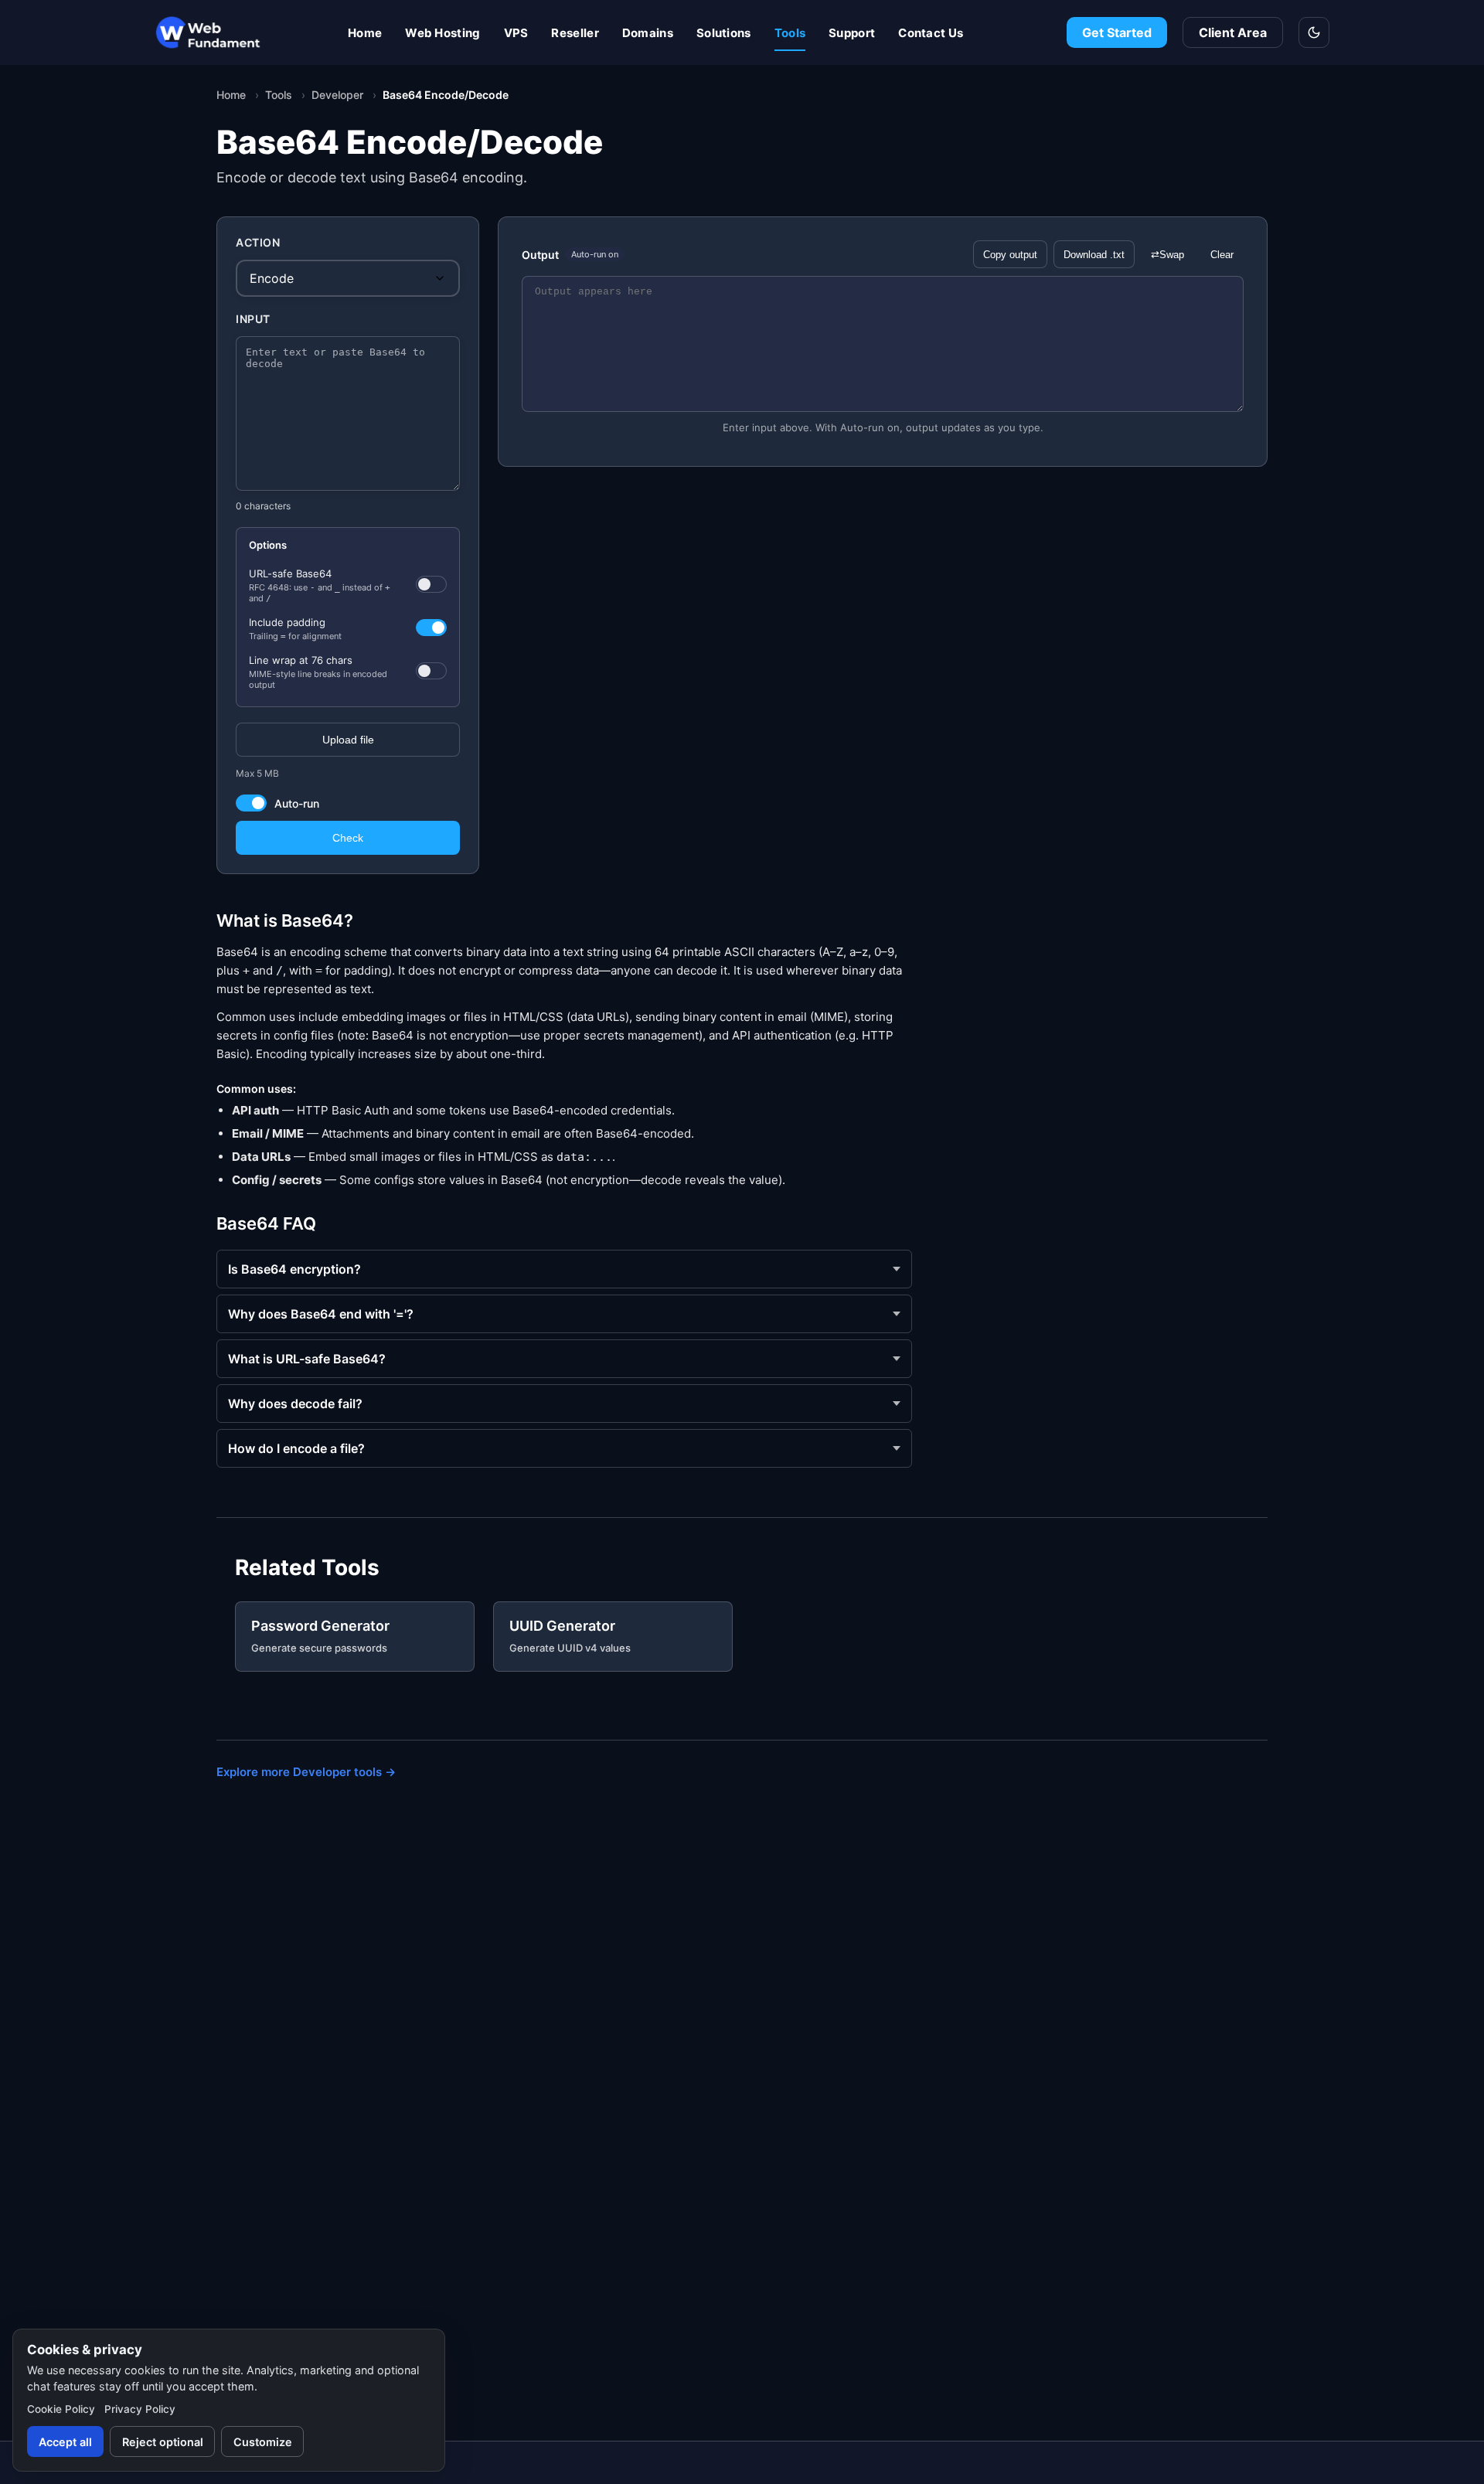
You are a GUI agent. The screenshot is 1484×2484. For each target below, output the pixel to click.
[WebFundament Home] (240, 32)
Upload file (348, 740)
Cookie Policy (61, 2409)
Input (253, 319)
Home (365, 33)
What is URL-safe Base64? (307, 1359)
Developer (337, 95)
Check (348, 838)
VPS (516, 33)
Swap (1167, 255)
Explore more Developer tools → (306, 1772)
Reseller (575, 33)
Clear (1222, 255)
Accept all (65, 2442)
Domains (648, 33)
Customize (263, 2442)
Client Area (1233, 32)
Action (258, 242)
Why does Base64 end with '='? (321, 1314)
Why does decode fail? (295, 1404)
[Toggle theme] (1314, 32)
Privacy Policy (140, 2409)
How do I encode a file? (296, 1448)
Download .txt (1094, 255)
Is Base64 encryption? (294, 1269)
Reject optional (163, 2442)
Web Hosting (442, 33)
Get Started (1117, 32)
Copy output (1010, 255)
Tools (790, 33)
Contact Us (931, 33)
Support (852, 33)
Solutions (724, 33)
